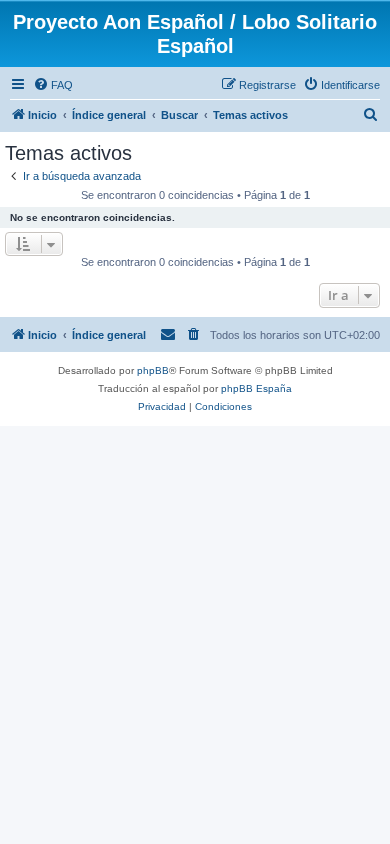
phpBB (153, 370)
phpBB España (256, 388)
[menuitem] (53, 85)
